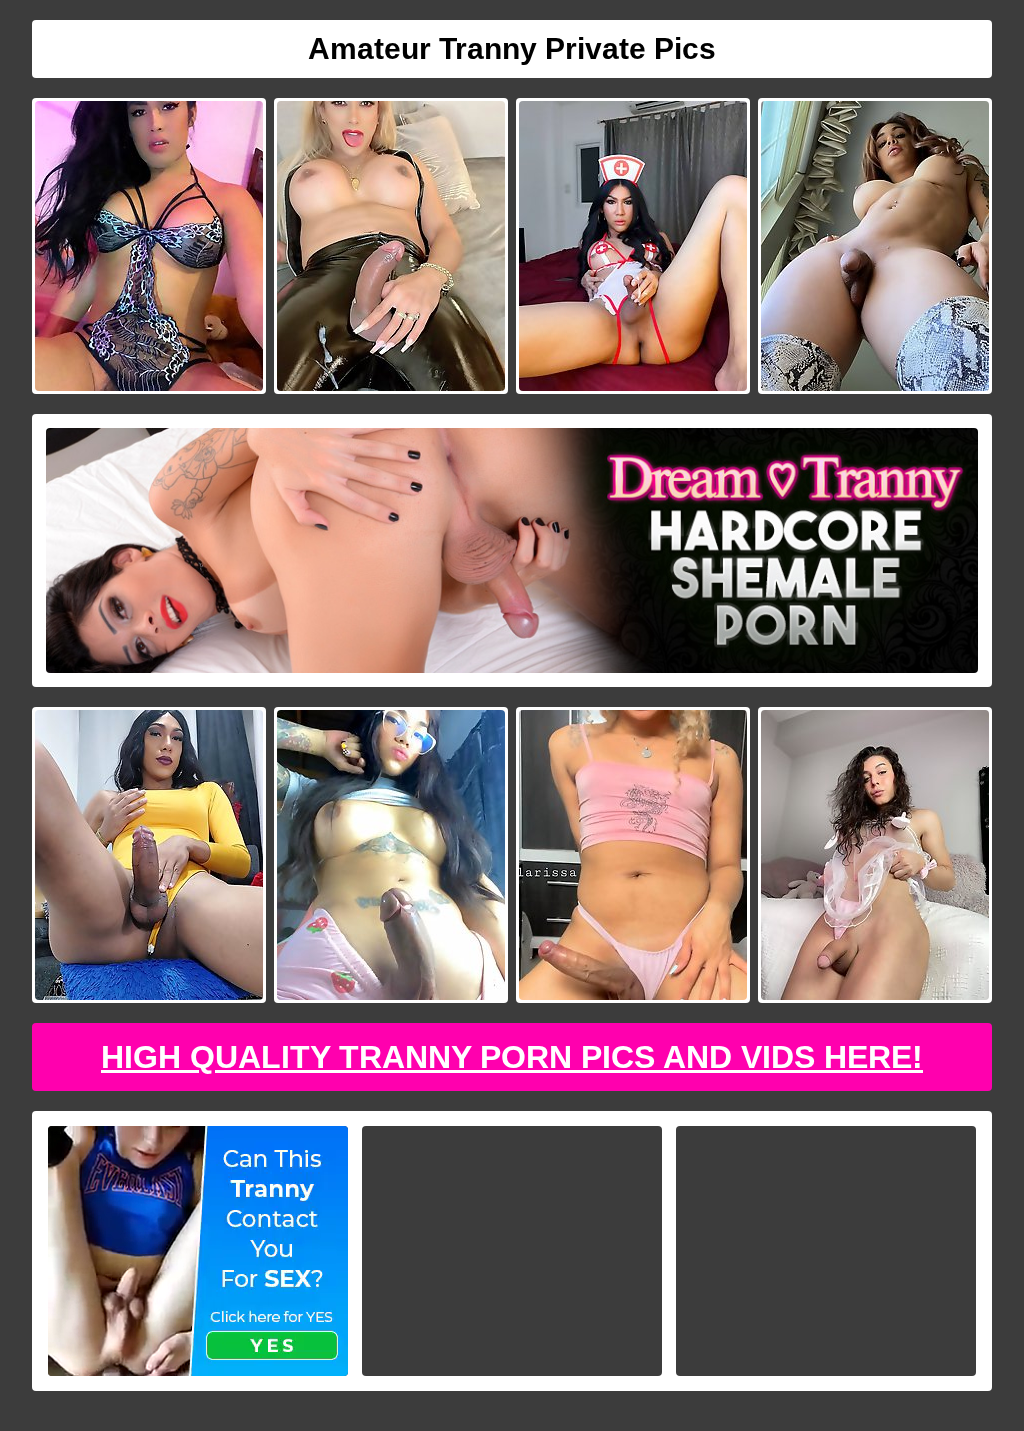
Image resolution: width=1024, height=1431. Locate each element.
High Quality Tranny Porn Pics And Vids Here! (512, 1057)
